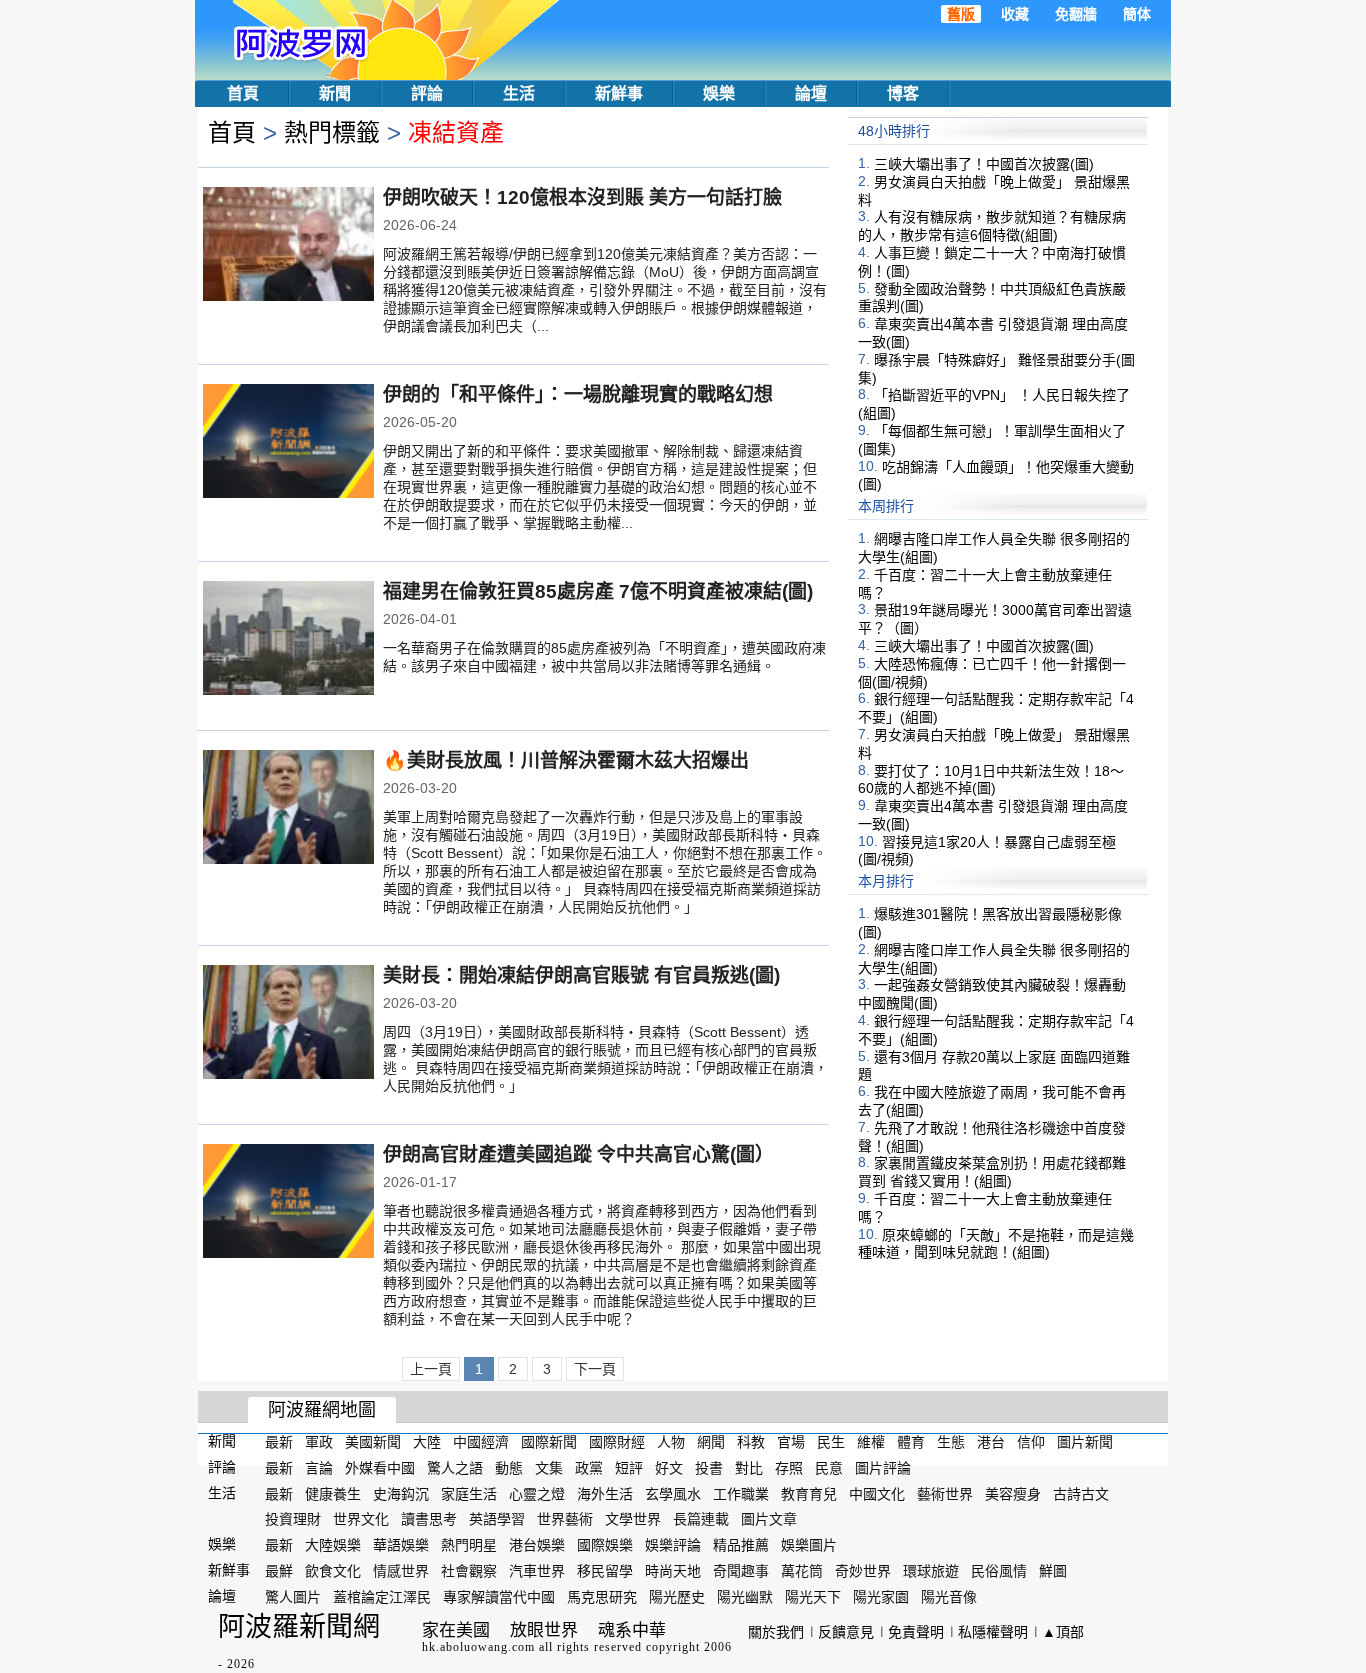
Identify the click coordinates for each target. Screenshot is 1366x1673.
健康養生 (333, 1493)
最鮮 (279, 1571)
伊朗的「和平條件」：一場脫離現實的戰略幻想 (578, 394)
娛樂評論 (673, 1545)
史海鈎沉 (401, 1493)
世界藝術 (565, 1519)
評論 (427, 93)
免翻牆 (1076, 14)
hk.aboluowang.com (478, 1647)
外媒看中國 (380, 1468)
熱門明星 (469, 1545)
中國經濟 (481, 1442)
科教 (751, 1442)
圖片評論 (883, 1468)
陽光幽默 (745, 1597)
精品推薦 (741, 1545)
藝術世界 (945, 1493)
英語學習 (497, 1519)
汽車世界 (537, 1571)
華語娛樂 (401, 1545)
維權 (871, 1442)
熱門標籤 (332, 132)
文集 (549, 1468)
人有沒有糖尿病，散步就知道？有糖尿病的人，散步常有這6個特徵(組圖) (992, 226)
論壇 (811, 93)
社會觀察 (469, 1571)
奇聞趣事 (741, 1571)
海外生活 (605, 1493)
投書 (709, 1468)
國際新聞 (549, 1442)
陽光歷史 (677, 1597)
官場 (791, 1442)
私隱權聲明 (993, 1632)
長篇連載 (701, 1519)
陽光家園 (881, 1597)
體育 (911, 1442)
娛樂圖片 (809, 1545)
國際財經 (617, 1442)
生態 (951, 1442)
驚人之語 (455, 1468)
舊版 (961, 14)
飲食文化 (333, 1571)
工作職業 (741, 1493)
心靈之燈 (537, 1493)
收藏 (1015, 14)
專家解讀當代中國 (499, 1597)
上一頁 (431, 1369)
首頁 (243, 93)
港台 (991, 1442)
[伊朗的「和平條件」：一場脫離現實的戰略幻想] (288, 443)
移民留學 (605, 1571)
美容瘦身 (1013, 1493)
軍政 (319, 1442)
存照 (789, 1468)
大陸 (427, 1442)
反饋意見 (846, 1632)
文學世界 (633, 1519)
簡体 (1137, 14)
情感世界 (401, 1571)
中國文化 (877, 1493)
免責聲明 (916, 1632)
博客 (903, 93)
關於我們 (776, 1632)
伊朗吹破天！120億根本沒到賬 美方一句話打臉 (582, 197)
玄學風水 (673, 1493)
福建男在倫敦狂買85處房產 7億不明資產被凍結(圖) (598, 591)
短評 (629, 1468)
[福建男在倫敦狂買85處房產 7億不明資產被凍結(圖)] (288, 640)
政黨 (589, 1468)
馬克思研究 (602, 1597)
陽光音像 (949, 1597)
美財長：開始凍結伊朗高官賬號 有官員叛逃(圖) (581, 975)
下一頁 (595, 1369)
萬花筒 (802, 1571)
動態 (509, 1468)
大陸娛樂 (333, 1545)
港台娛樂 (537, 1545)
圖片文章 (769, 1519)
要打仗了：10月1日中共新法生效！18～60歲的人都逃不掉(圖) (991, 779)
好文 (669, 1468)
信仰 (1031, 1442)
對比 (749, 1468)
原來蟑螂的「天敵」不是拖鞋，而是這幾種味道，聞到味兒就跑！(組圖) (996, 1243)
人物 (671, 1442)
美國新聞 (373, 1442)
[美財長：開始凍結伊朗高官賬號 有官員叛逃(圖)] (288, 1024)
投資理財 (293, 1519)
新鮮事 (619, 93)
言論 (319, 1468)
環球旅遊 (931, 1571)
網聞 (711, 1442)
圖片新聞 (1085, 1442)
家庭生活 (469, 1493)
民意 (829, 1468)
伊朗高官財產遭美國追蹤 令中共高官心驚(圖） (578, 1154)
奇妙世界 (863, 1571)
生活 (519, 93)
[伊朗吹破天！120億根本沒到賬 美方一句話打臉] (288, 246)
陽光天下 (813, 1597)
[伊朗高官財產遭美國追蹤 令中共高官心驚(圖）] (288, 1203)
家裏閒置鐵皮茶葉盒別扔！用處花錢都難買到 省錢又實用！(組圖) (992, 1172)
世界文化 (361, 1519)
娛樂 (719, 93)
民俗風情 (999, 1571)
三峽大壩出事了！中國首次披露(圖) (984, 164)
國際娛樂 (605, 1545)
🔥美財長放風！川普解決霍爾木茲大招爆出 (566, 760)
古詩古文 (1081, 1493)
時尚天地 (673, 1571)
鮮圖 (1053, 1571)
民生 (831, 1442)
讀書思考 (429, 1519)
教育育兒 (809, 1493)
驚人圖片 (293, 1597)
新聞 (335, 93)
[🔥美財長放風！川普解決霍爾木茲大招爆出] (288, 809)
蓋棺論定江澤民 (382, 1597)
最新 (279, 1442)
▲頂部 (1063, 1632)
